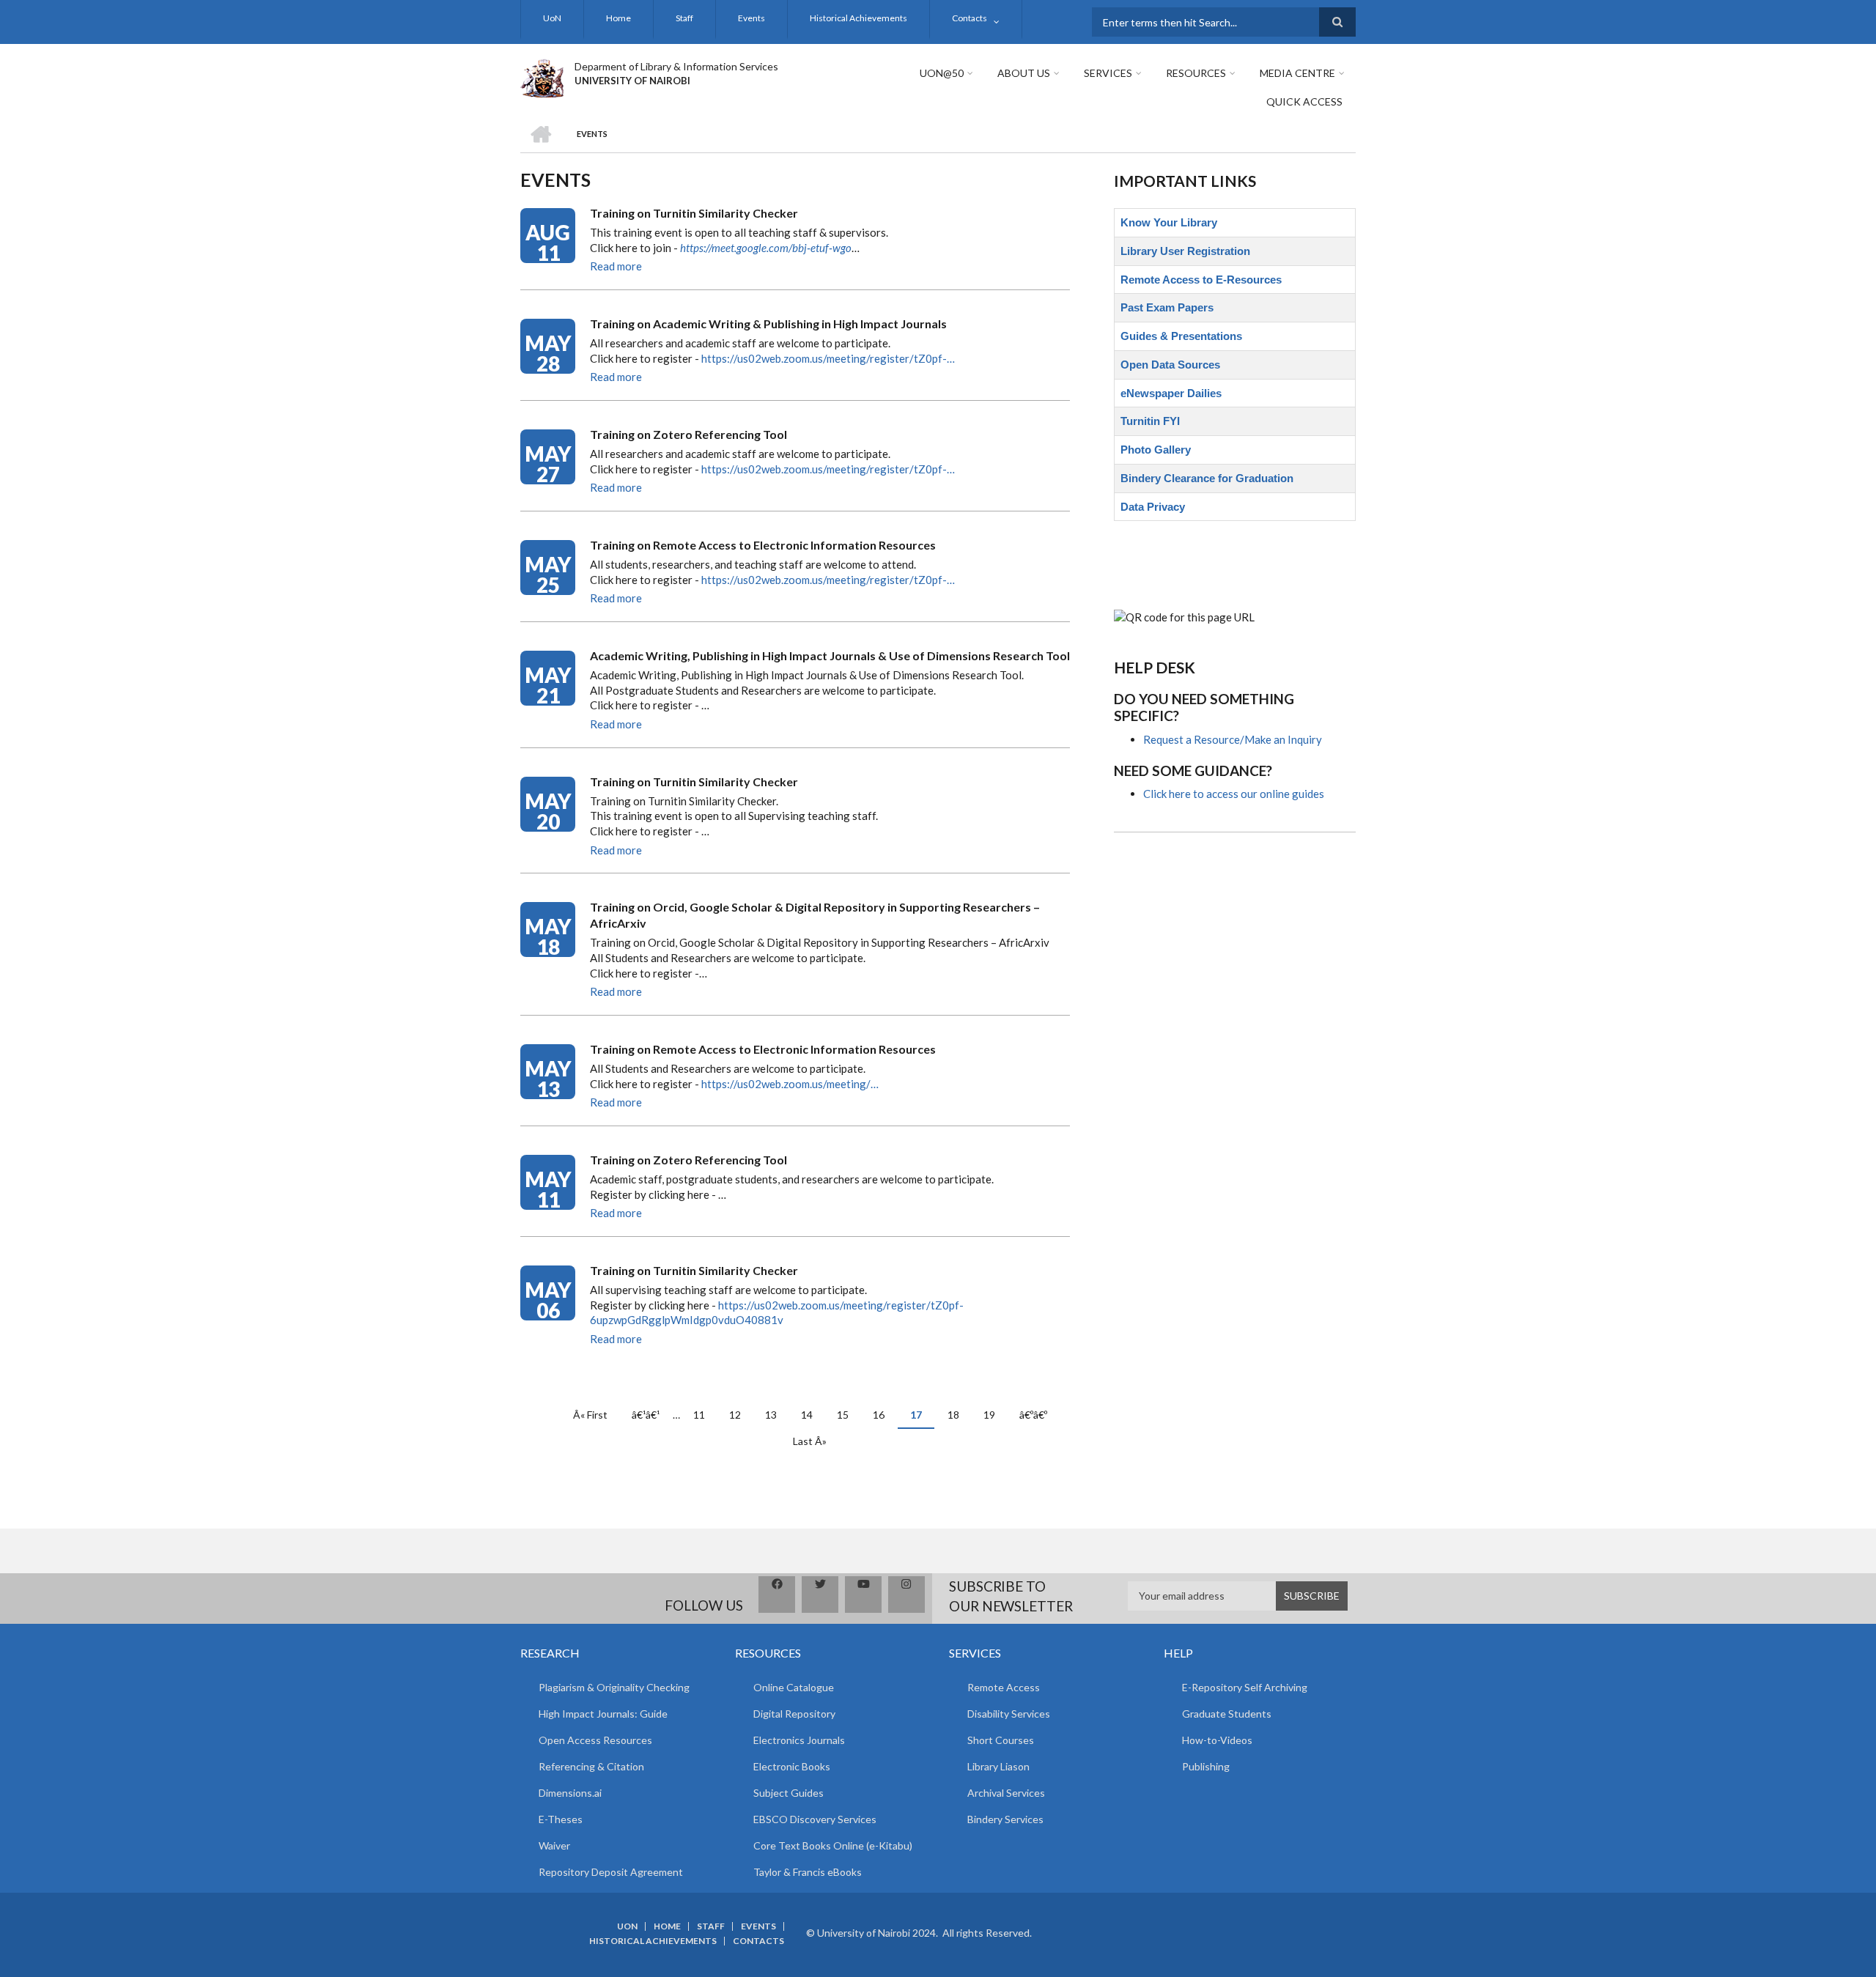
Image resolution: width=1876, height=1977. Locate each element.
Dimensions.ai (570, 1793)
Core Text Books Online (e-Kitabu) (833, 1845)
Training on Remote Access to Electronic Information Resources (763, 545)
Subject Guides (789, 1793)
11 (705, 1415)
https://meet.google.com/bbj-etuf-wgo (766, 248)
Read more (616, 266)
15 (848, 1415)
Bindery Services (1005, 1819)
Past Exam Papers (1167, 307)
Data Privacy (1153, 507)
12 (741, 1415)
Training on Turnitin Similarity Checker (694, 213)
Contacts (970, 18)
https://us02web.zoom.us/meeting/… (790, 1084)
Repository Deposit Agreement (611, 1872)
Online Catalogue (794, 1687)
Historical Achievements (858, 18)
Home (618, 18)
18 (959, 1415)
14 (812, 1415)
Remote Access (1004, 1687)
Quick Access (1304, 101)
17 (922, 1419)
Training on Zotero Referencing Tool (688, 434)
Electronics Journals (799, 1740)
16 (884, 1415)
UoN (552, 18)
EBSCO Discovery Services (815, 1819)
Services (1108, 73)
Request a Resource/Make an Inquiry (1233, 739)
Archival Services (1006, 1793)
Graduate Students (1227, 1714)
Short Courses (1001, 1740)
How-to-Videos (1217, 1740)
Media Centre (1297, 73)
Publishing (1206, 1766)
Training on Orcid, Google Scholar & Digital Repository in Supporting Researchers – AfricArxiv (815, 915)
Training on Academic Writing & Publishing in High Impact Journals (768, 324)
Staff (684, 18)
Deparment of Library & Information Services (676, 66)
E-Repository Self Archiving (1245, 1687)
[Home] (542, 76)
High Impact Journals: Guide (603, 1714)
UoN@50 (942, 73)
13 (776, 1415)
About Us (1024, 73)
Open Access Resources (595, 1740)
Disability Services (1009, 1714)
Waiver (554, 1845)
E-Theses (561, 1819)
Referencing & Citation (591, 1766)
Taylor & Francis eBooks (808, 1872)
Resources (1196, 73)
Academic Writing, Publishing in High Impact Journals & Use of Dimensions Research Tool (830, 655)
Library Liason (998, 1766)
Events (751, 18)
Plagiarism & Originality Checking (614, 1687)
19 (995, 1415)
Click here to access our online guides (1234, 794)
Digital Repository (794, 1714)
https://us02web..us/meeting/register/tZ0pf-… (828, 358)
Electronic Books (792, 1766)
